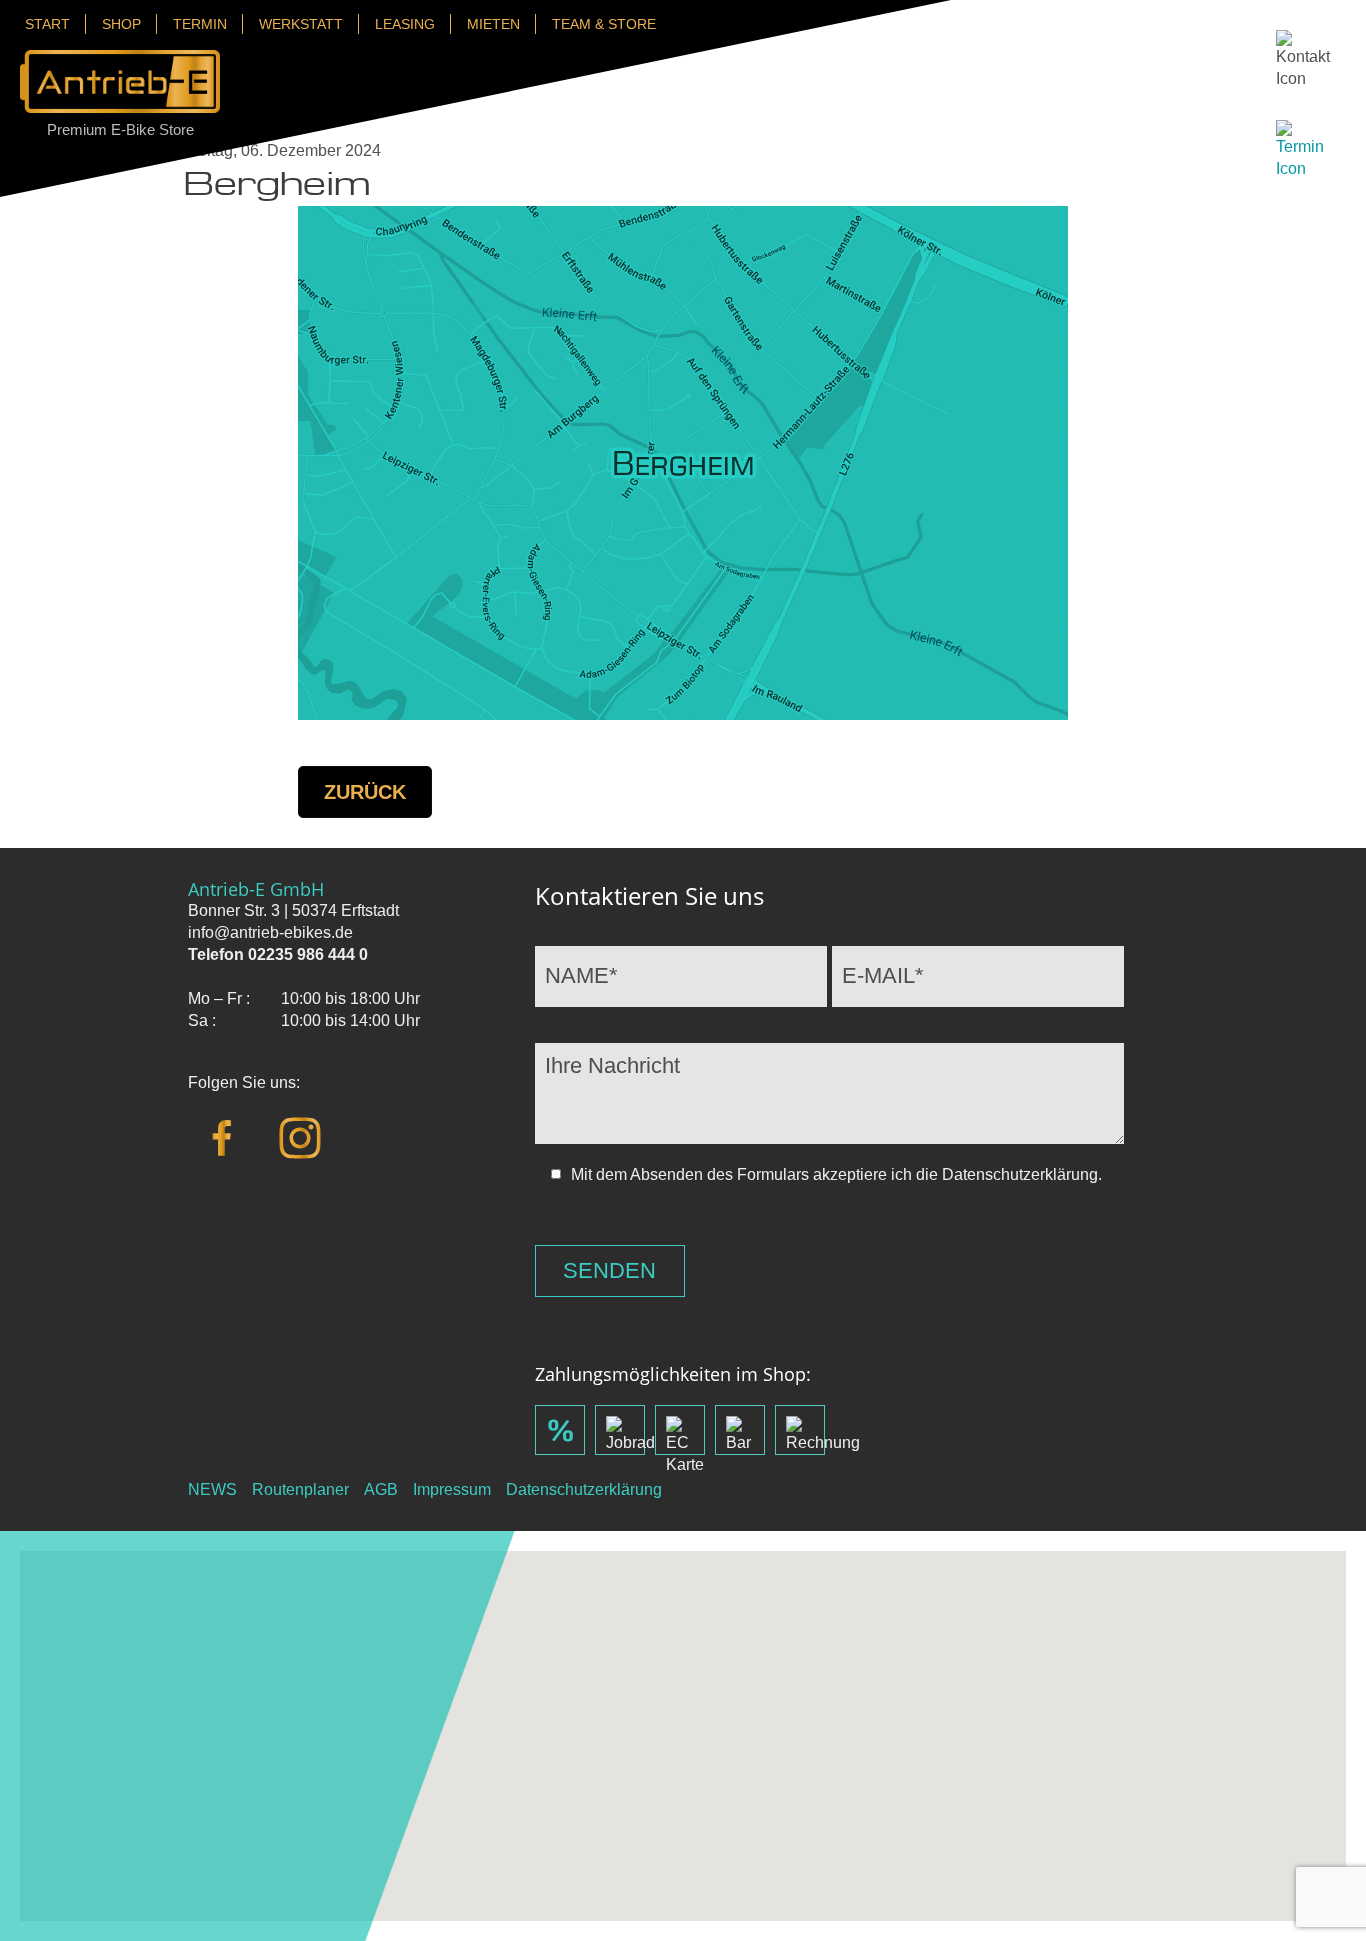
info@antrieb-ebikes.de (270, 932)
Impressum (452, 1489)
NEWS (212, 1489)
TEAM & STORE (604, 24)
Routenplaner (300, 1489)
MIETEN (493, 24)
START (47, 24)
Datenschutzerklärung (584, 1489)
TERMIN (200, 24)
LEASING (405, 24)
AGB (381, 1489)
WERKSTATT (301, 24)
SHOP (121, 24)
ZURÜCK (365, 792)
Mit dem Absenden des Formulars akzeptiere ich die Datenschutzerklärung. (836, 1174)
